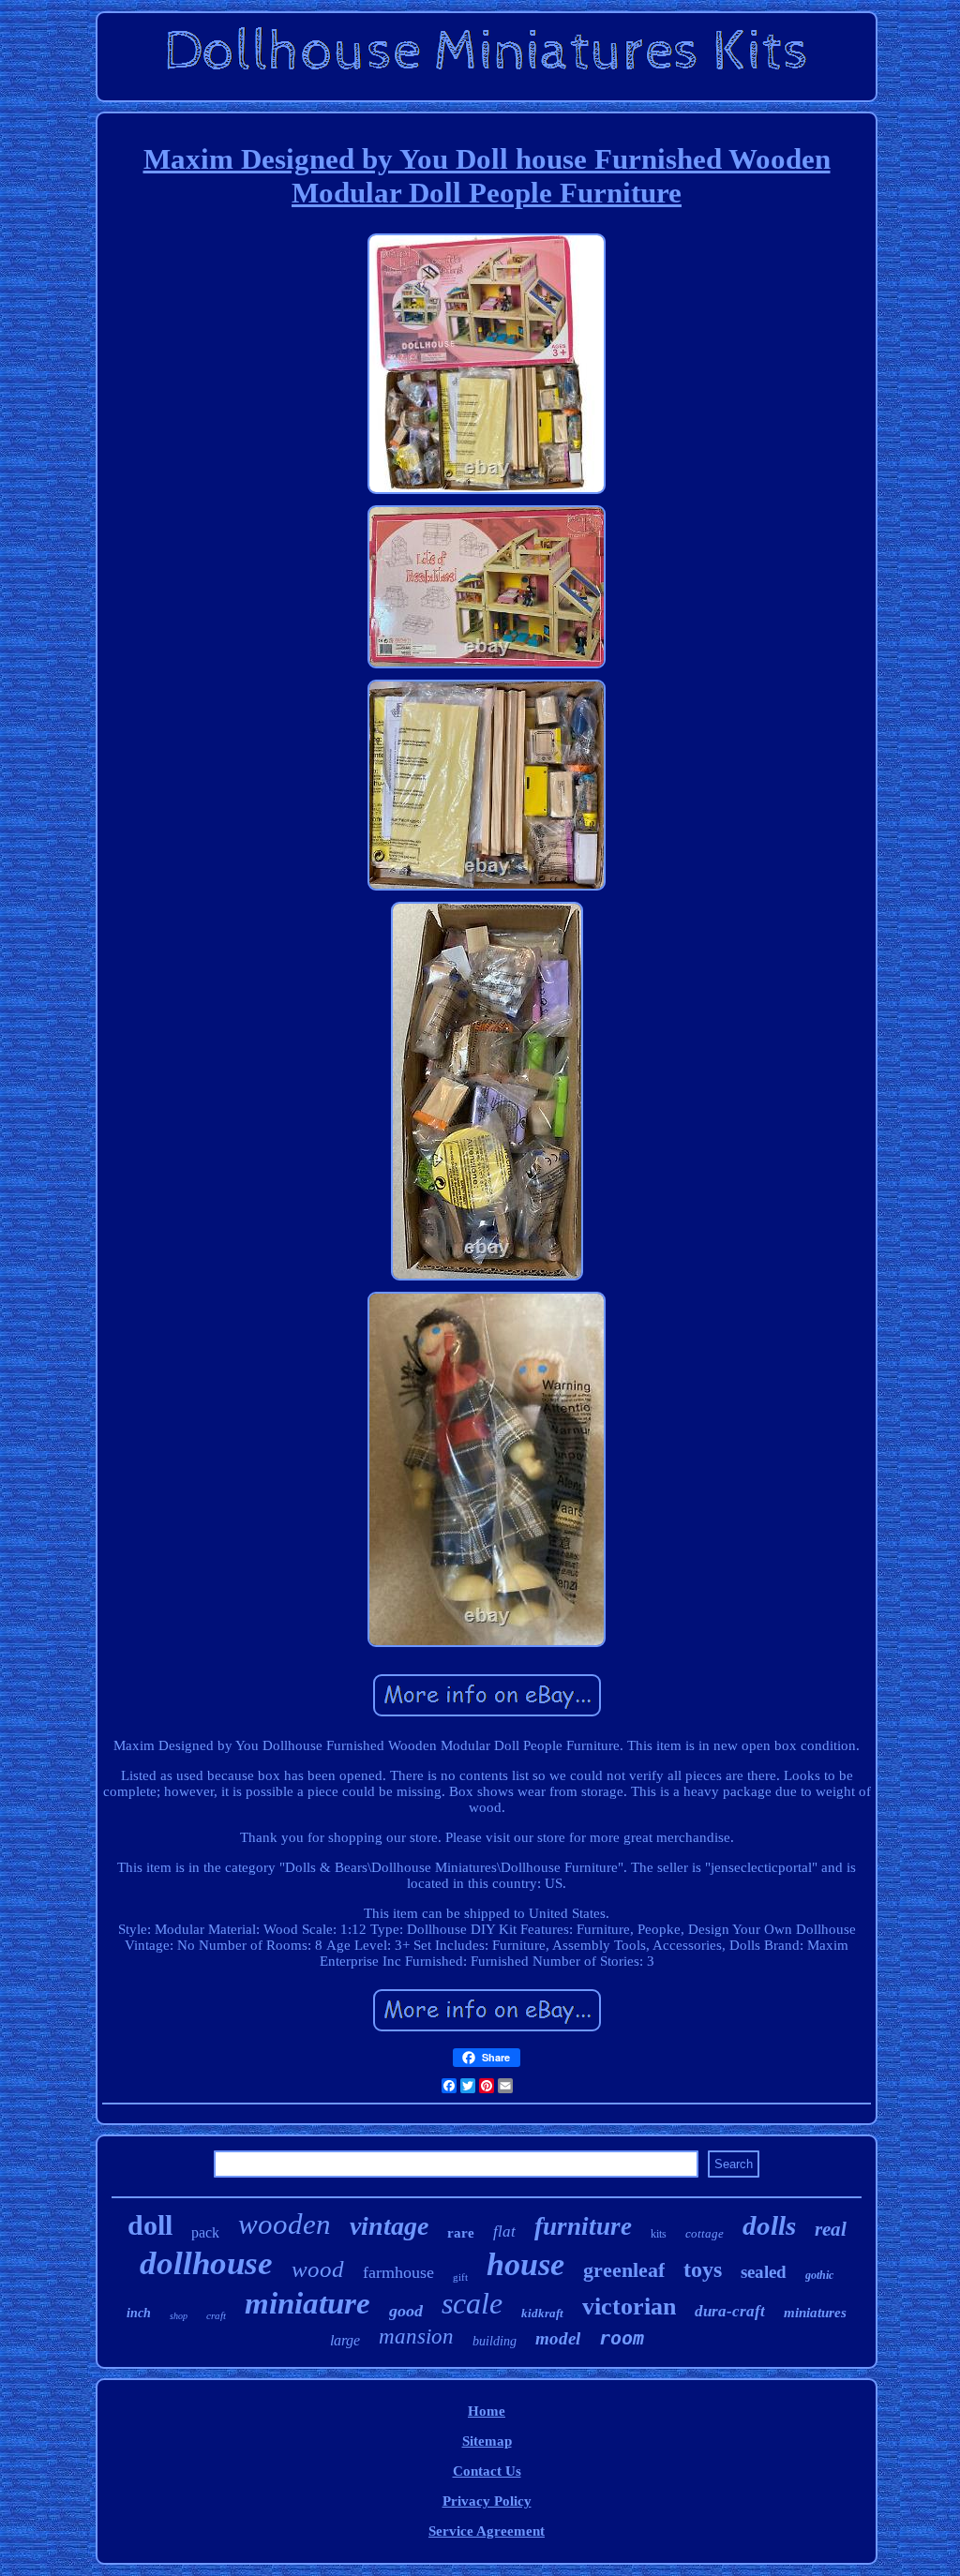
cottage (705, 2233)
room (622, 2338)
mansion (416, 2336)
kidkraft (542, 2313)
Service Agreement (487, 2531)
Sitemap (487, 2441)
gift (460, 2277)
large (345, 2340)
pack (205, 2232)
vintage (389, 2226)
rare (461, 2233)
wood (318, 2269)
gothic (819, 2275)
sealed (764, 2272)
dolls (769, 2225)
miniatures (815, 2313)
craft (216, 2315)
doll (150, 2225)
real (831, 2229)
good (406, 2311)
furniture (583, 2226)
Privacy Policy (487, 2501)
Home (487, 2411)
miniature (307, 2303)
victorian (629, 2306)
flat (504, 2232)
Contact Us (487, 2471)
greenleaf (624, 2270)
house (525, 2264)
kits (659, 2234)
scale (472, 2303)
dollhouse (206, 2263)
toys (703, 2269)
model (558, 2338)
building (495, 2341)
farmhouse (398, 2272)
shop (179, 2316)
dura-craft (730, 2311)
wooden (285, 2224)
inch (139, 2313)
